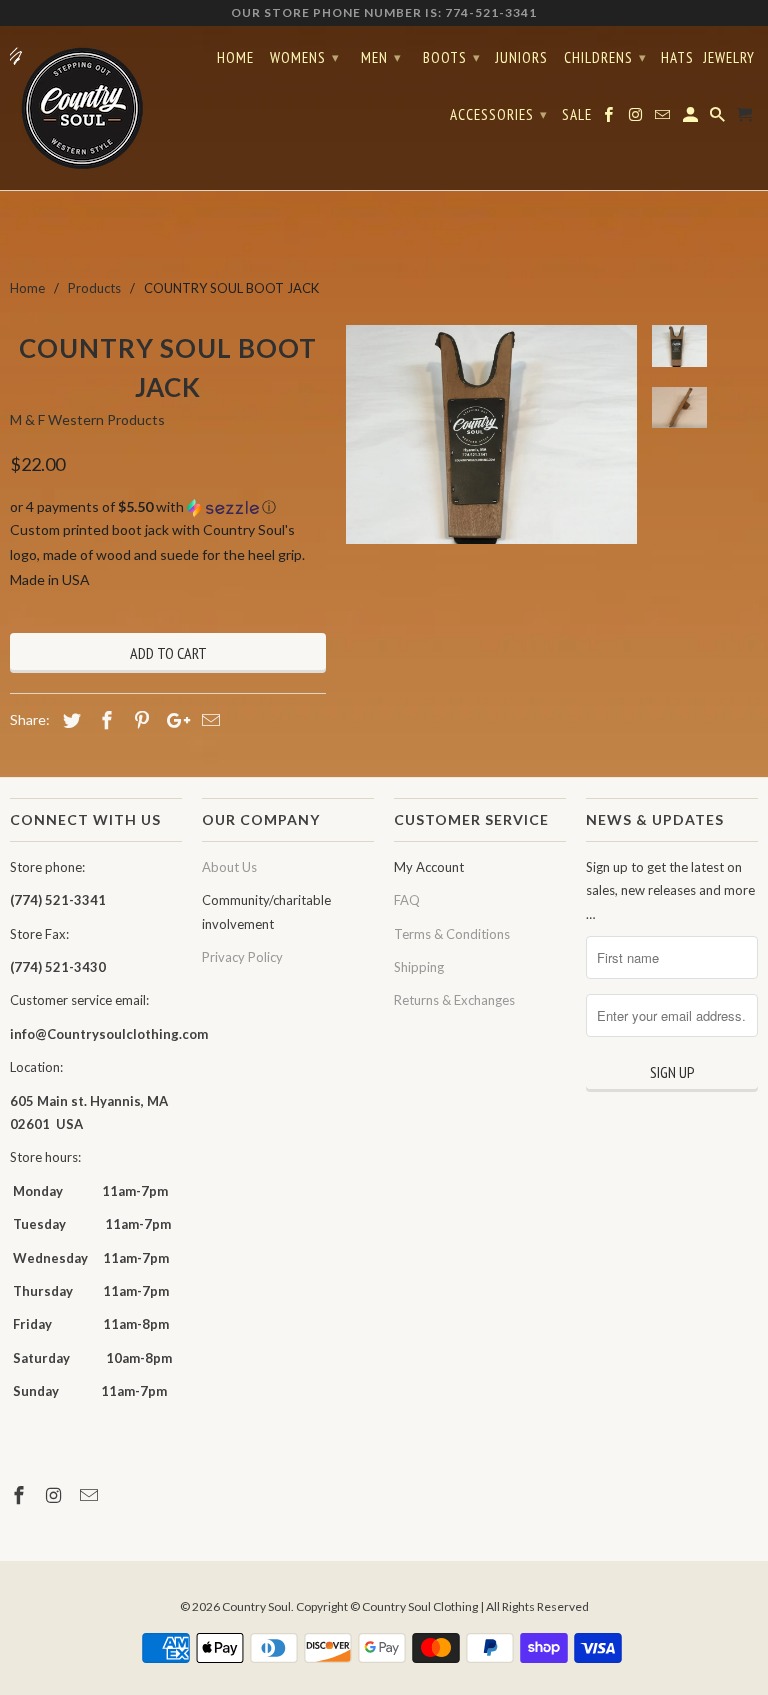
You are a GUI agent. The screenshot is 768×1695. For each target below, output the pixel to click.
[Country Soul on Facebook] (21, 1495)
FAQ (407, 900)
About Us (229, 867)
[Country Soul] (96, 108)
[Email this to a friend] (208, 720)
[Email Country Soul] (91, 1495)
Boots (452, 57)
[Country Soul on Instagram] (56, 1495)
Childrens (605, 57)
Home (235, 58)
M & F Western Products (87, 419)
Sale (577, 115)
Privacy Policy (242, 957)
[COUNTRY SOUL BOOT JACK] (491, 434)
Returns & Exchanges (454, 1000)
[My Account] (692, 119)
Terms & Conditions (452, 934)
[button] (168, 507)
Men (381, 57)
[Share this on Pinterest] (139, 720)
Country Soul (256, 1606)
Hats (677, 58)
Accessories (499, 114)
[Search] (719, 119)
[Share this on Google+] (173, 720)
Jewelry (729, 58)
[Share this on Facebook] (104, 720)
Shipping (419, 967)
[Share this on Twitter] (69, 720)
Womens (305, 57)
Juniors (521, 58)
